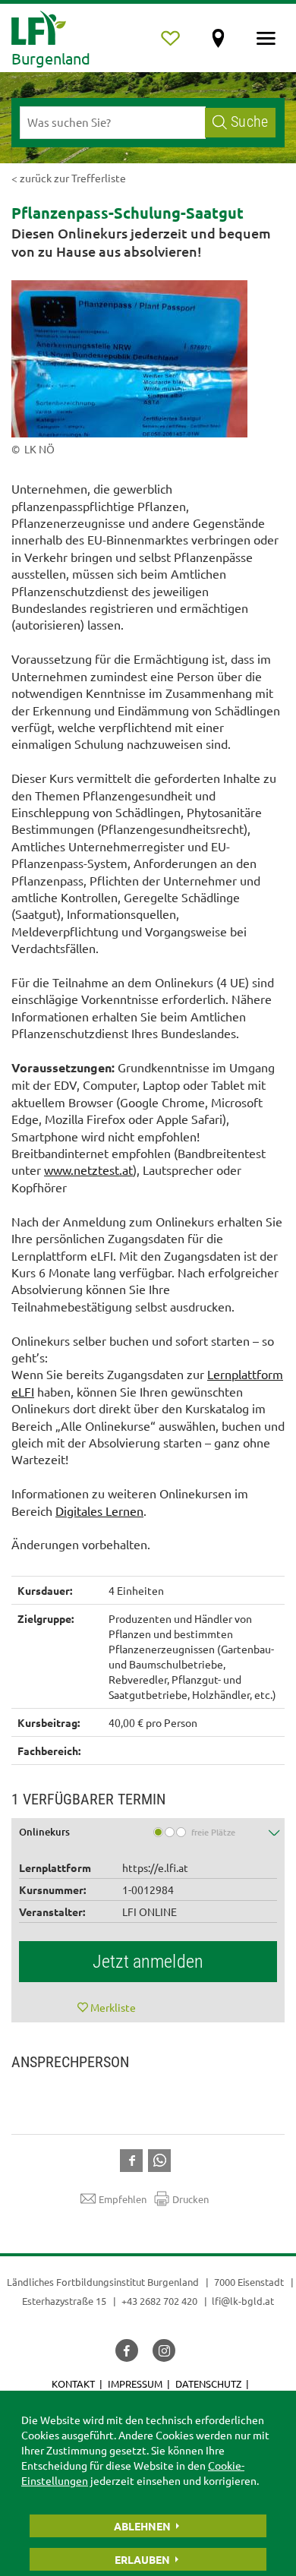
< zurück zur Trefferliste (69, 178)
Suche (249, 122)
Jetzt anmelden (148, 1962)
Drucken (191, 2199)
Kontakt (73, 2383)
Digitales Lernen (99, 1511)
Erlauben (142, 2559)
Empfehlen (123, 2199)
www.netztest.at (88, 1170)
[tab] (148, 1834)
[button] (148, 1834)
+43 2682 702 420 (159, 2301)
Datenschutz (208, 2383)
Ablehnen (142, 2526)
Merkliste (113, 2007)
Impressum (135, 2383)
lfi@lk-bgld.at (243, 2301)
